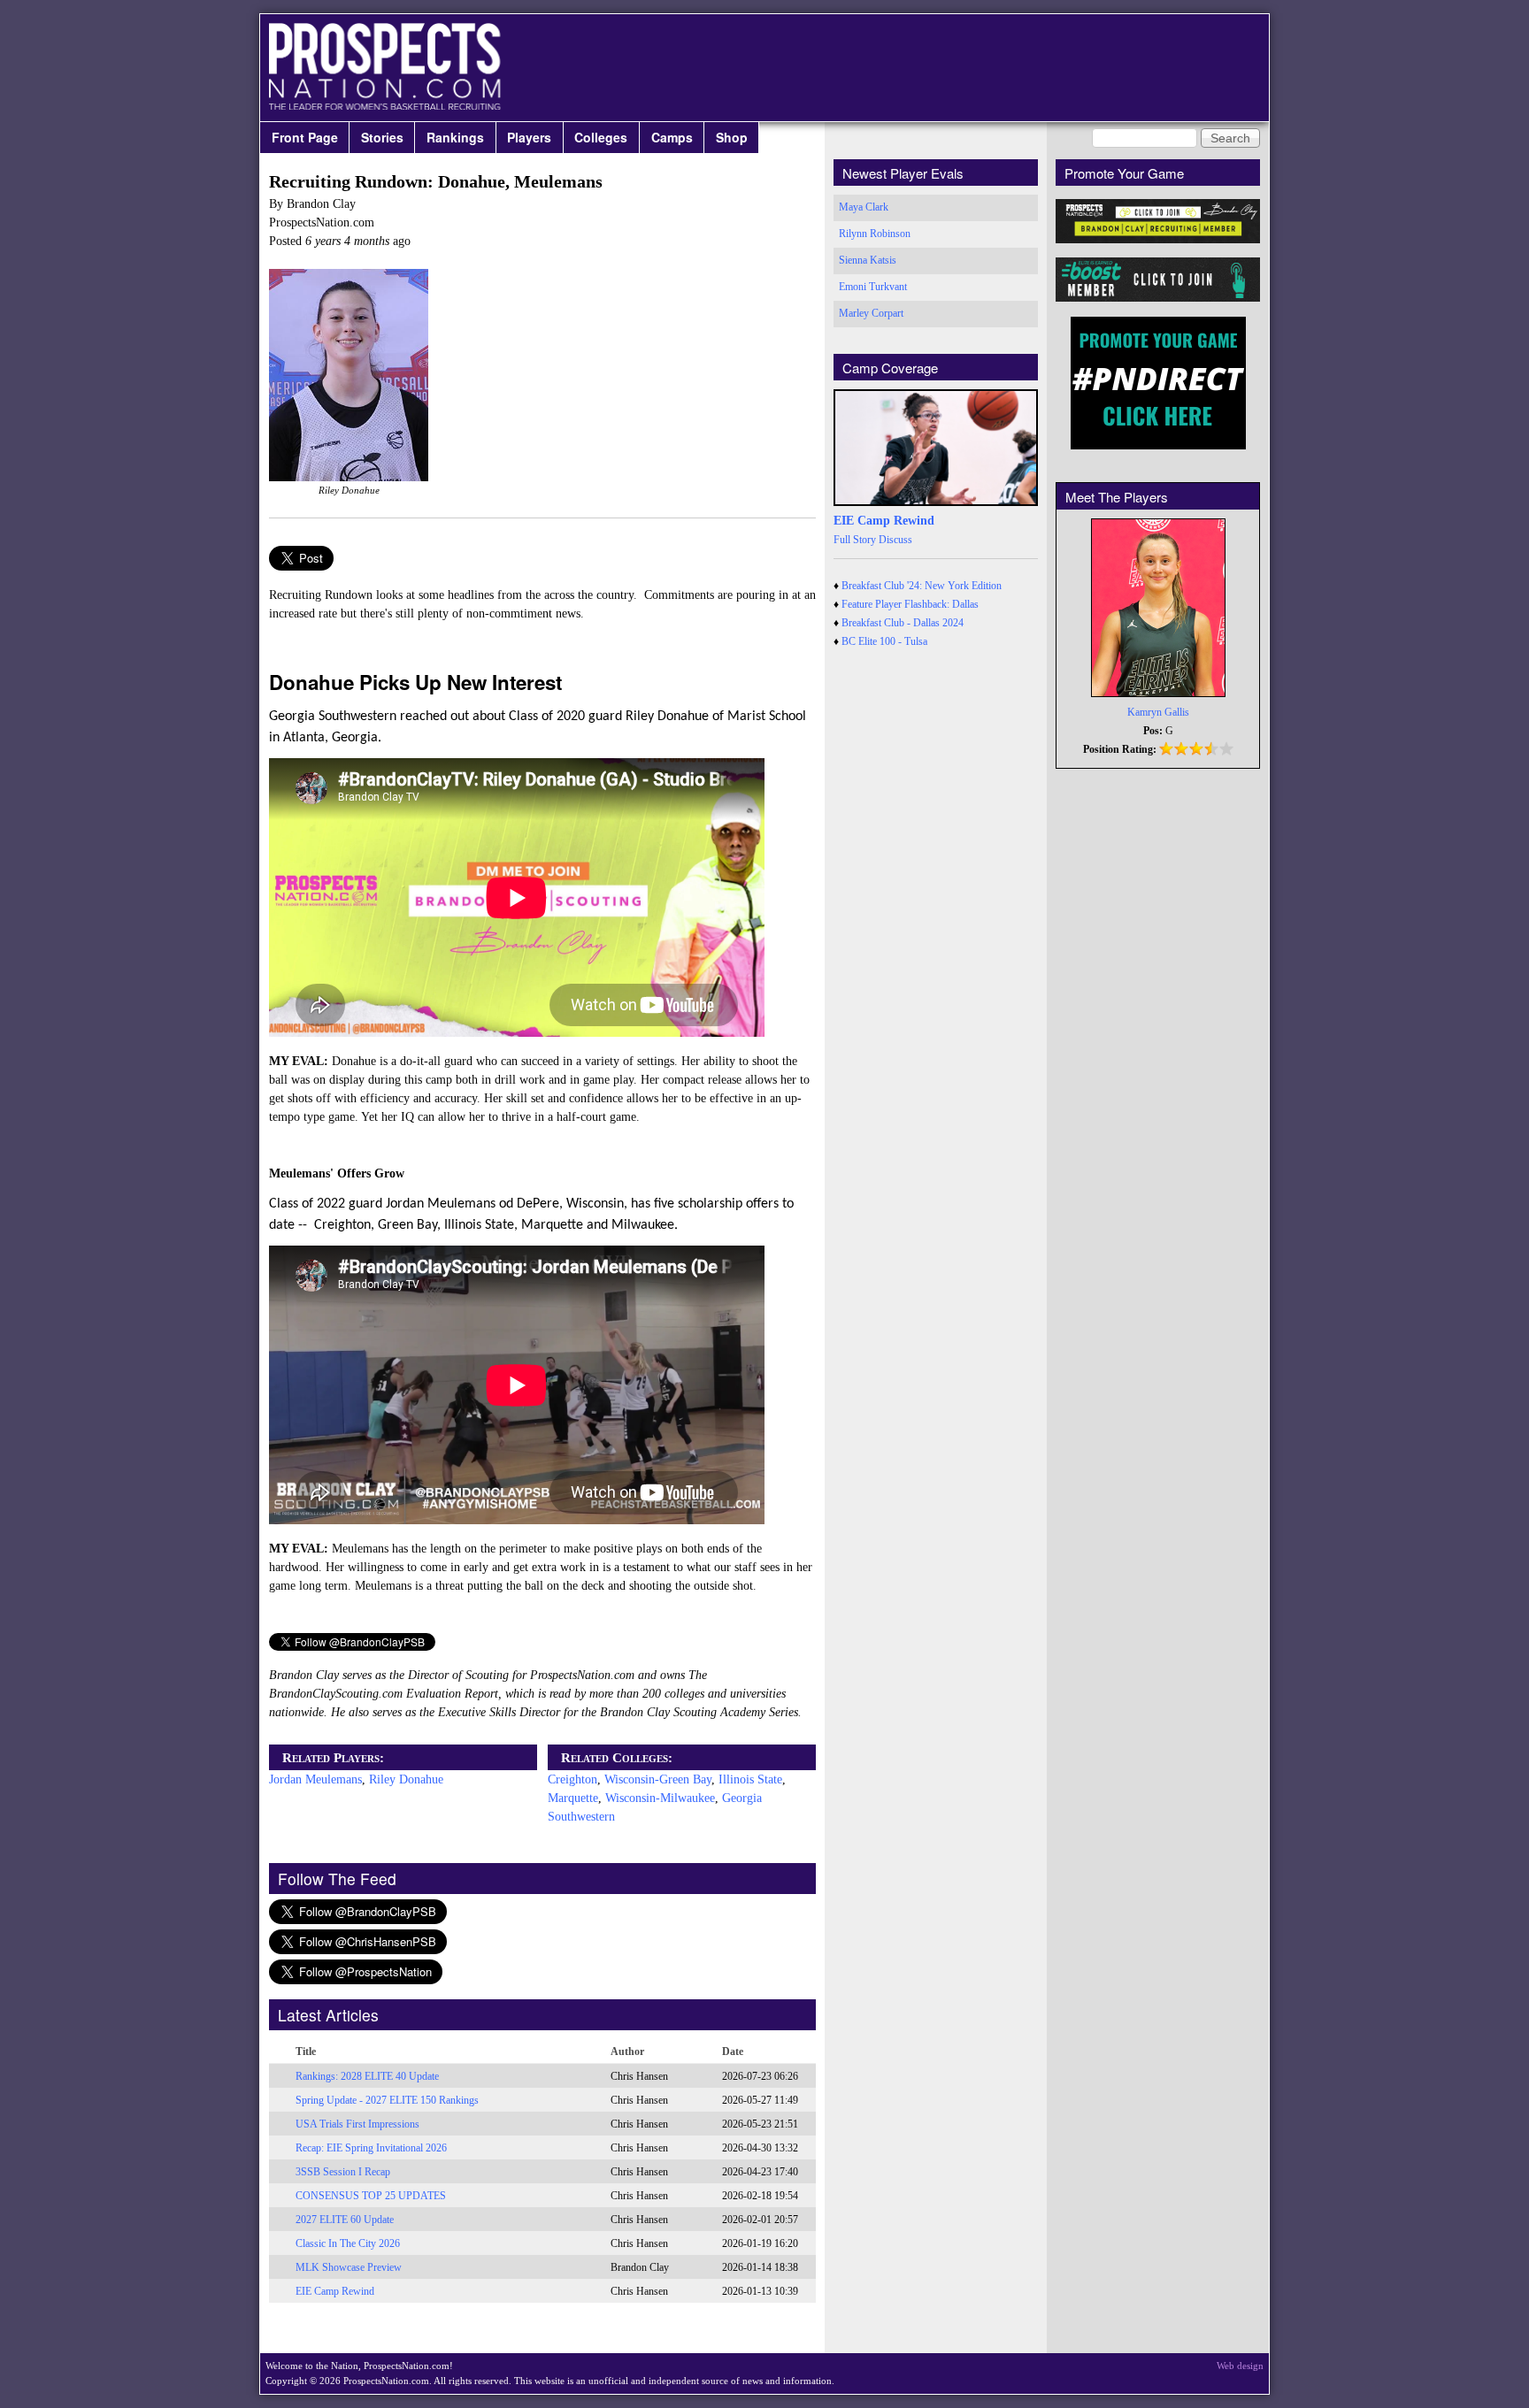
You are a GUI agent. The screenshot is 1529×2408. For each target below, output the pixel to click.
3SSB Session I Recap (343, 2172)
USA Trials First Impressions (357, 2124)
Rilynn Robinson (875, 234)
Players (529, 137)
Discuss (895, 540)
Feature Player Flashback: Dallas (910, 604)
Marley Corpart (871, 313)
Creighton (572, 1779)
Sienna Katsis (868, 260)
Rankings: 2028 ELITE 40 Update (367, 2076)
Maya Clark (864, 207)
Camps (672, 137)
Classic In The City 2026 (348, 2243)
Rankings (455, 137)
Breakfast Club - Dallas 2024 (903, 623)
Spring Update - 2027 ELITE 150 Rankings (387, 2100)
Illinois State (750, 1779)
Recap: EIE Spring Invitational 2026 (371, 2148)
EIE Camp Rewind (335, 2291)
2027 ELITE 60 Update (345, 2220)
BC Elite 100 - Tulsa (884, 641)
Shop (732, 137)
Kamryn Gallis (1158, 712)
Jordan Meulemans (315, 1779)
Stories (382, 137)
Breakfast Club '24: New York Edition (922, 586)
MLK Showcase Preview (349, 2267)
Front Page (305, 137)
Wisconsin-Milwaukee (660, 1798)
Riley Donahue (406, 1779)
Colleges (601, 137)
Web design (1240, 2366)
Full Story (855, 540)
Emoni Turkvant (873, 287)
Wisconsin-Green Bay (658, 1779)
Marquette (573, 1798)
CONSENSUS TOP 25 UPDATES (371, 2196)
